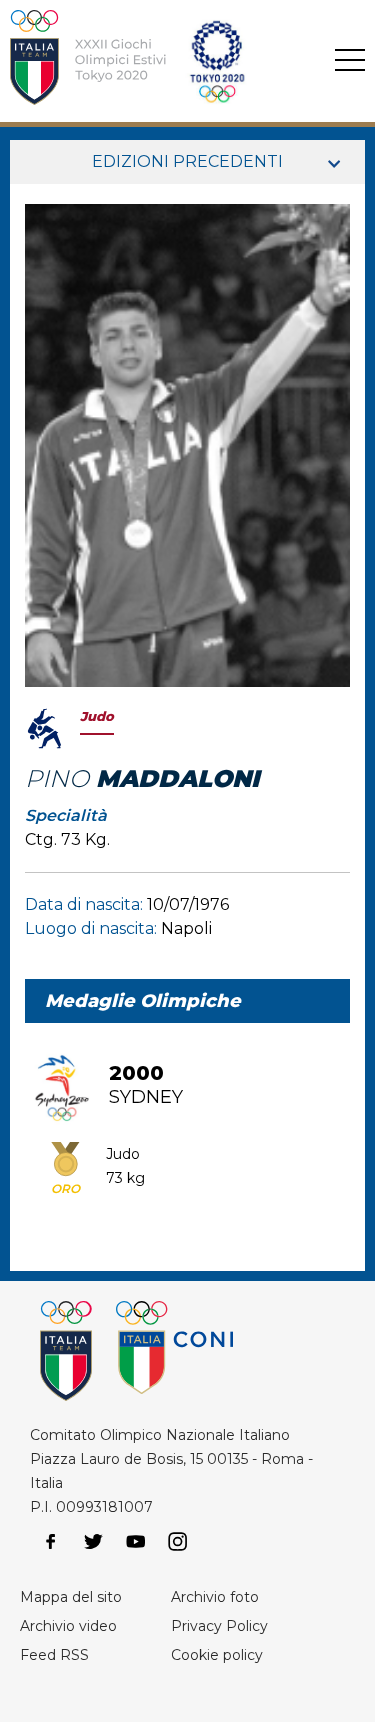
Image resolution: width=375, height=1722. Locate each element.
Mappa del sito (71, 1597)
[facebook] (51, 1542)
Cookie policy (217, 1655)
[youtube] (136, 1542)
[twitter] (93, 1542)
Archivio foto (215, 1597)
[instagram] (178, 1542)
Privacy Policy (219, 1626)
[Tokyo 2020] (158, 61)
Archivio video (68, 1626)
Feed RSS (54, 1655)
